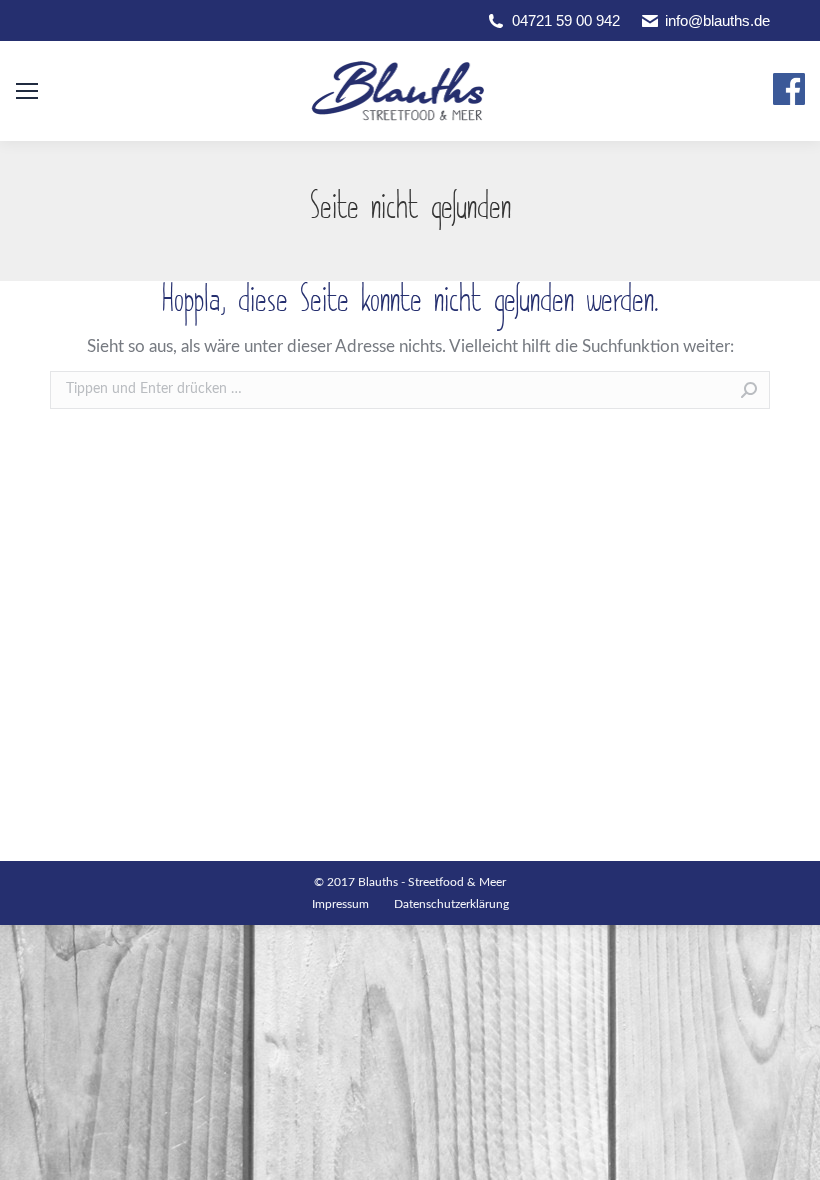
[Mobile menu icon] (27, 91)
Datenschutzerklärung (451, 904)
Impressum (340, 904)
